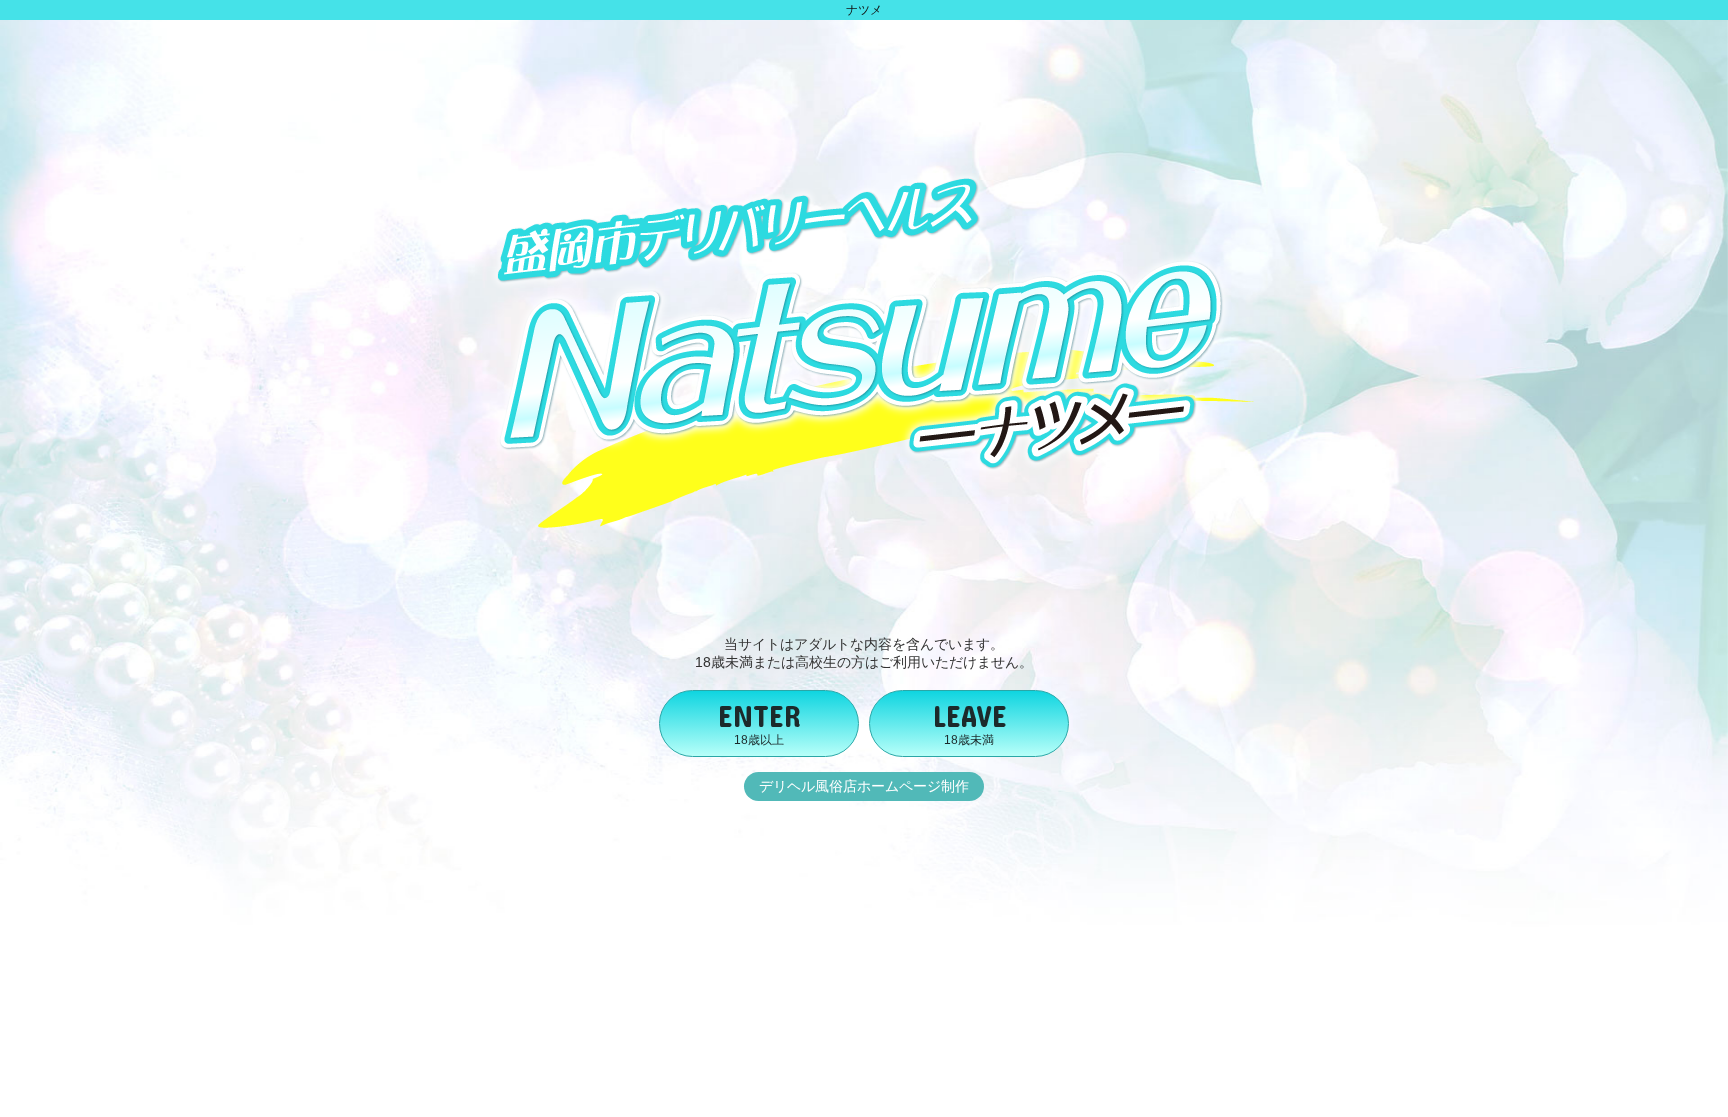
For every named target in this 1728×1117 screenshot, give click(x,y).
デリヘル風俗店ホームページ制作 (864, 786)
